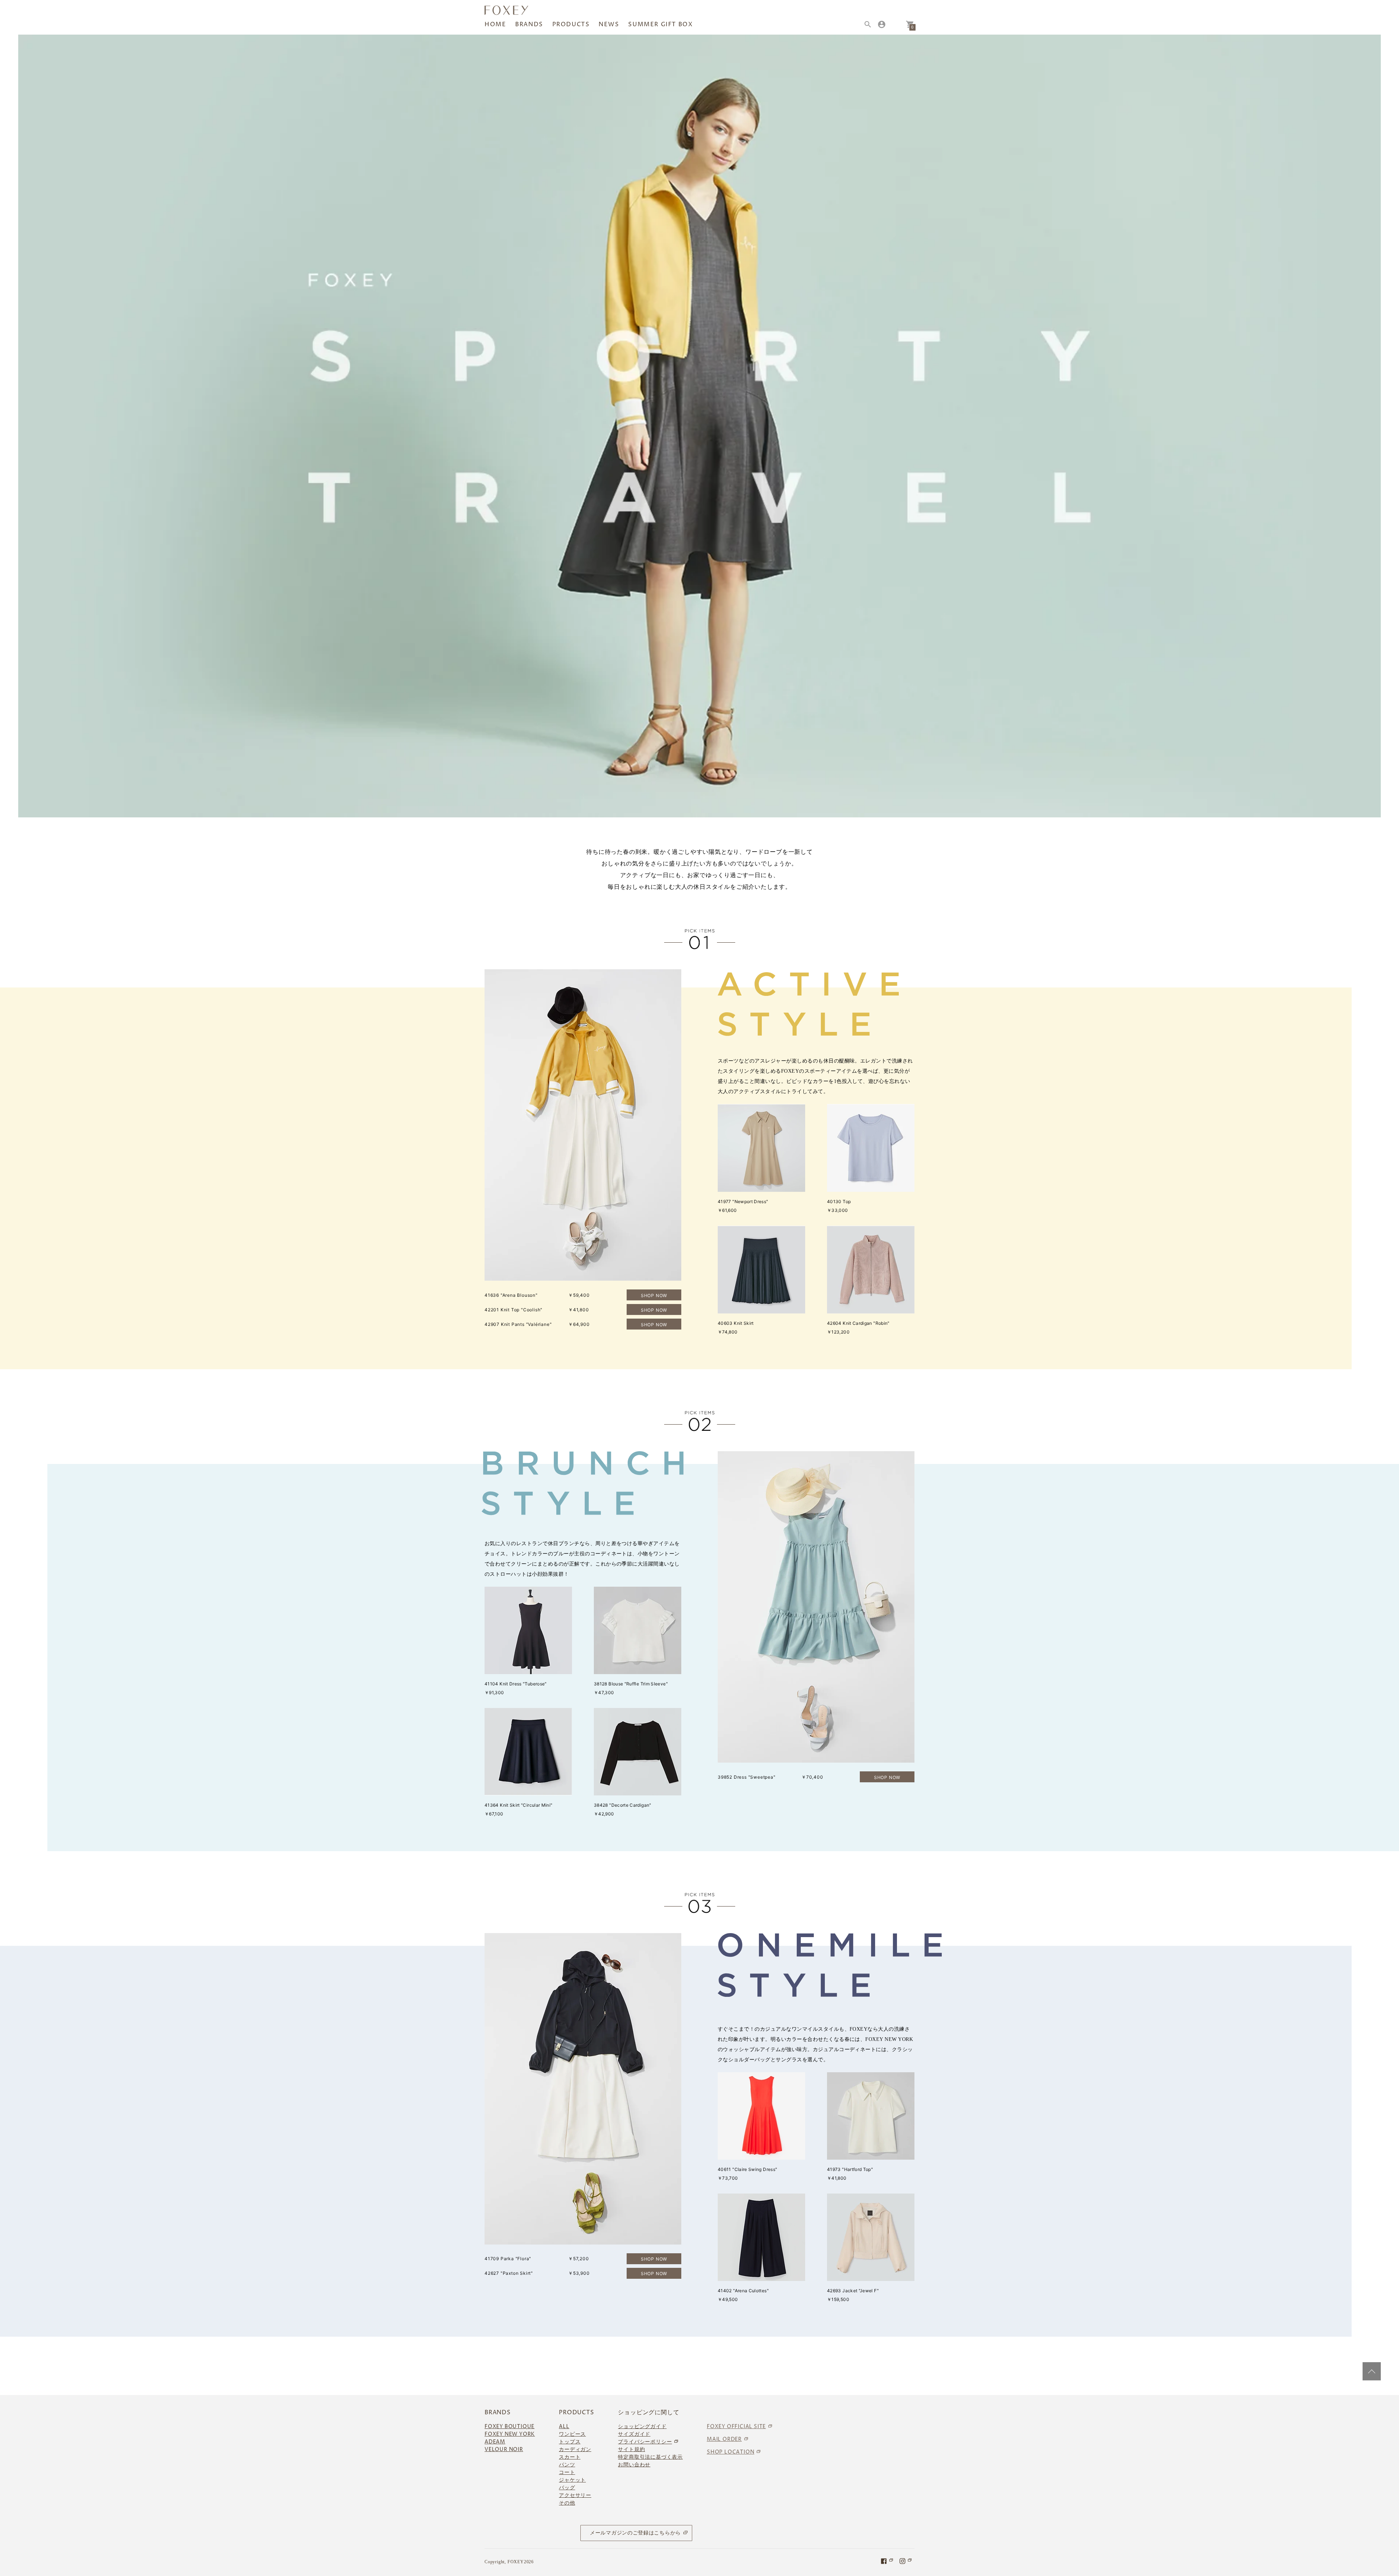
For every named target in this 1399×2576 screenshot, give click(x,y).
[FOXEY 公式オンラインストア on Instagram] (906, 2561)
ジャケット (572, 2480)
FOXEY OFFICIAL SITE (736, 2426)
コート (567, 2472)
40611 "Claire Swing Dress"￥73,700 (747, 2174)
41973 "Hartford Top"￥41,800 (850, 2174)
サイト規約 (631, 2449)
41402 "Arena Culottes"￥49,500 (743, 2295)
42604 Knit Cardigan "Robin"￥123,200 (858, 1328)
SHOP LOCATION (730, 2452)
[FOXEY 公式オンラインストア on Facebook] (887, 2561)
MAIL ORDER (724, 2439)
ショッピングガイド (642, 2426)
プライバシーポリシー (645, 2442)
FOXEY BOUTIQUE (510, 2426)
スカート (570, 2457)
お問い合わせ (634, 2465)
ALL (564, 2426)
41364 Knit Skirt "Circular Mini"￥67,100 (519, 1809)
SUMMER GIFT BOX (660, 24)
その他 (567, 2503)
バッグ (567, 2488)
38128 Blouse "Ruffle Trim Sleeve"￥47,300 (631, 1688)
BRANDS (529, 24)
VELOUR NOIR (504, 2449)
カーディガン (575, 2449)
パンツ (567, 2465)
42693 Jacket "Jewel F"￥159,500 (853, 2295)
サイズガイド (634, 2434)
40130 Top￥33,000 (839, 1206)
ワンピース (572, 2434)
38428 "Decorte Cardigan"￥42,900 (623, 1809)
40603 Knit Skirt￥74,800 (736, 1328)
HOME (495, 24)
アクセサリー (575, 2495)
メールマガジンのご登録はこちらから (635, 2533)
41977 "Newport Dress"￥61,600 (743, 1206)
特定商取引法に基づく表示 (650, 2457)
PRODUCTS (571, 24)
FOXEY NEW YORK (510, 2434)
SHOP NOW (654, 1295)
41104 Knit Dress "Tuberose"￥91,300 (516, 1688)
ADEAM (495, 2442)
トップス (570, 2442)
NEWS (609, 24)
